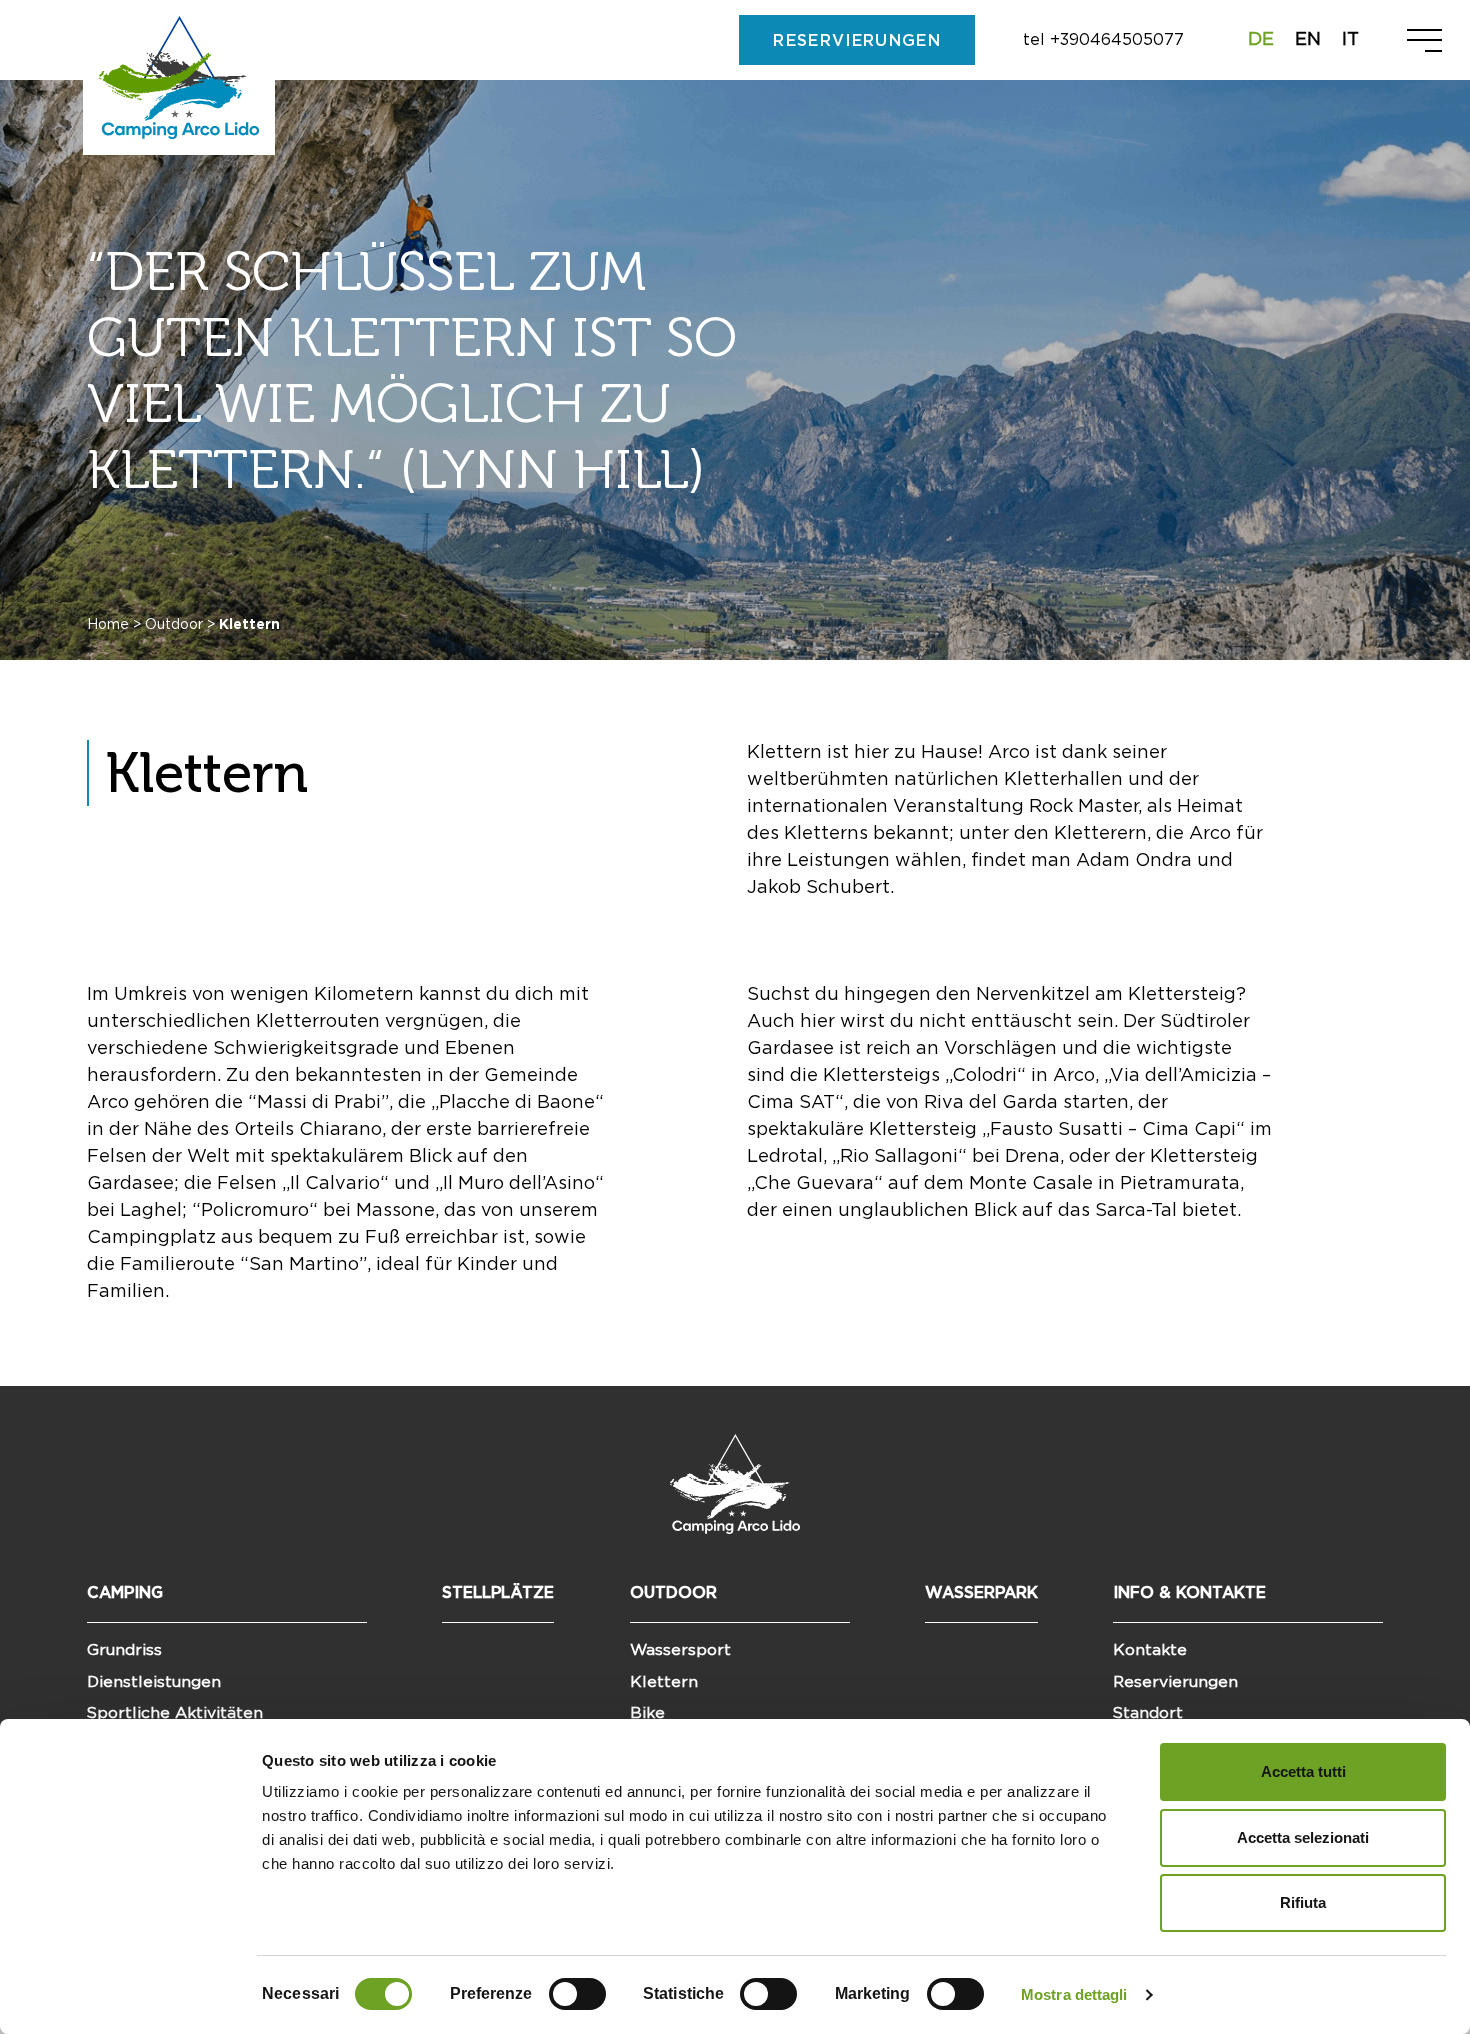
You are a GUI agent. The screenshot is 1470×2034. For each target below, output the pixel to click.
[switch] (577, 1994)
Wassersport (680, 1650)
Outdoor (174, 625)
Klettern (664, 1682)
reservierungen (857, 41)
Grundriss (124, 1650)
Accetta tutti (1303, 1771)
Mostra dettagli (1074, 1994)
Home (108, 625)
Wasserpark (981, 1593)
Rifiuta (1303, 1902)
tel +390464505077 (1103, 40)
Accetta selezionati (1303, 1837)
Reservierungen (1175, 1682)
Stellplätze (498, 1593)
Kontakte (1150, 1650)
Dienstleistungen (154, 1682)
